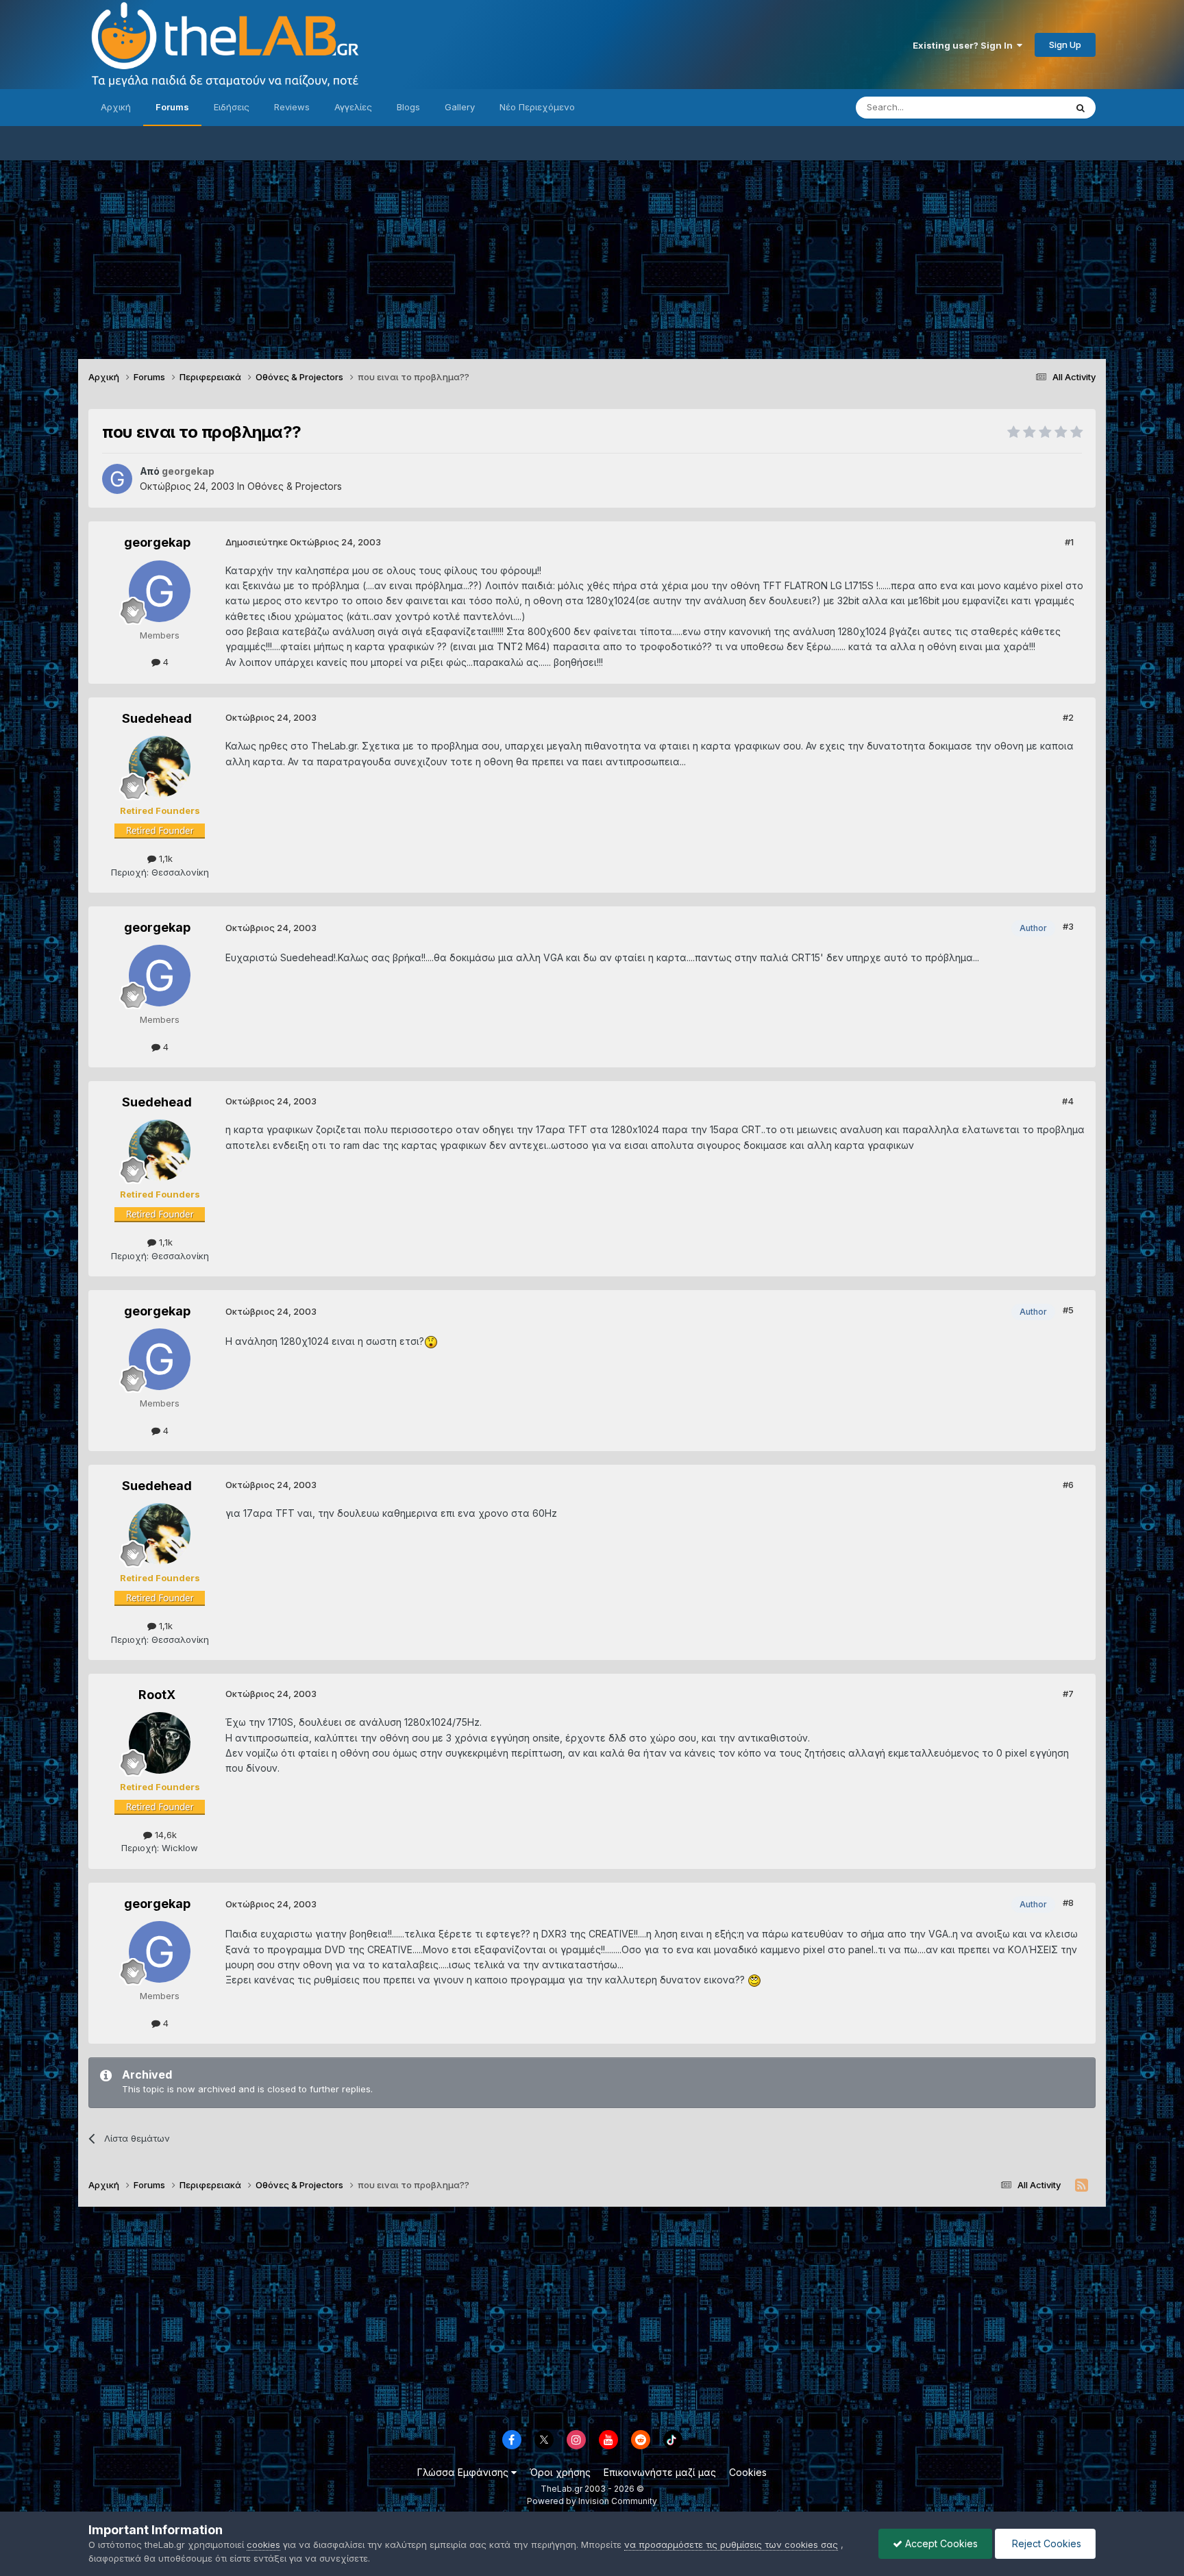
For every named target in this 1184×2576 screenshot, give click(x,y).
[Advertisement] (592, 256)
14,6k (164, 1835)
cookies (263, 2544)
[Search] (1081, 108)
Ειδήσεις (232, 107)
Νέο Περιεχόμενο (537, 107)
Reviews (292, 107)
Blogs (408, 107)
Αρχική (116, 107)
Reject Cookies (1045, 2543)
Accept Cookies (940, 2543)
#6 (1068, 1485)
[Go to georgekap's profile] (117, 479)
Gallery (460, 107)
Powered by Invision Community (592, 2501)
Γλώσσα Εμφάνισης (464, 2472)
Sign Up (1065, 45)
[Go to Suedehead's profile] (160, 767)
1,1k (164, 858)
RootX (157, 1695)
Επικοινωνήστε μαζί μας (660, 2472)
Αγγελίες (353, 107)
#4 (1068, 1101)
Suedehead (157, 718)
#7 (1068, 1694)
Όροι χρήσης (560, 2472)
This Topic (1025, 107)
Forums (172, 107)
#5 (1068, 1310)
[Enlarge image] (431, 1341)
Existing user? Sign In (965, 45)
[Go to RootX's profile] (160, 1743)
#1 (1069, 542)
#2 (1068, 717)
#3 (1068, 926)
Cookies (748, 2472)
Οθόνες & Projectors (295, 486)
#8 (1068, 1903)
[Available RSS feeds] (1082, 2185)
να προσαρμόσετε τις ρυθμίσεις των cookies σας (731, 2544)
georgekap (157, 542)
